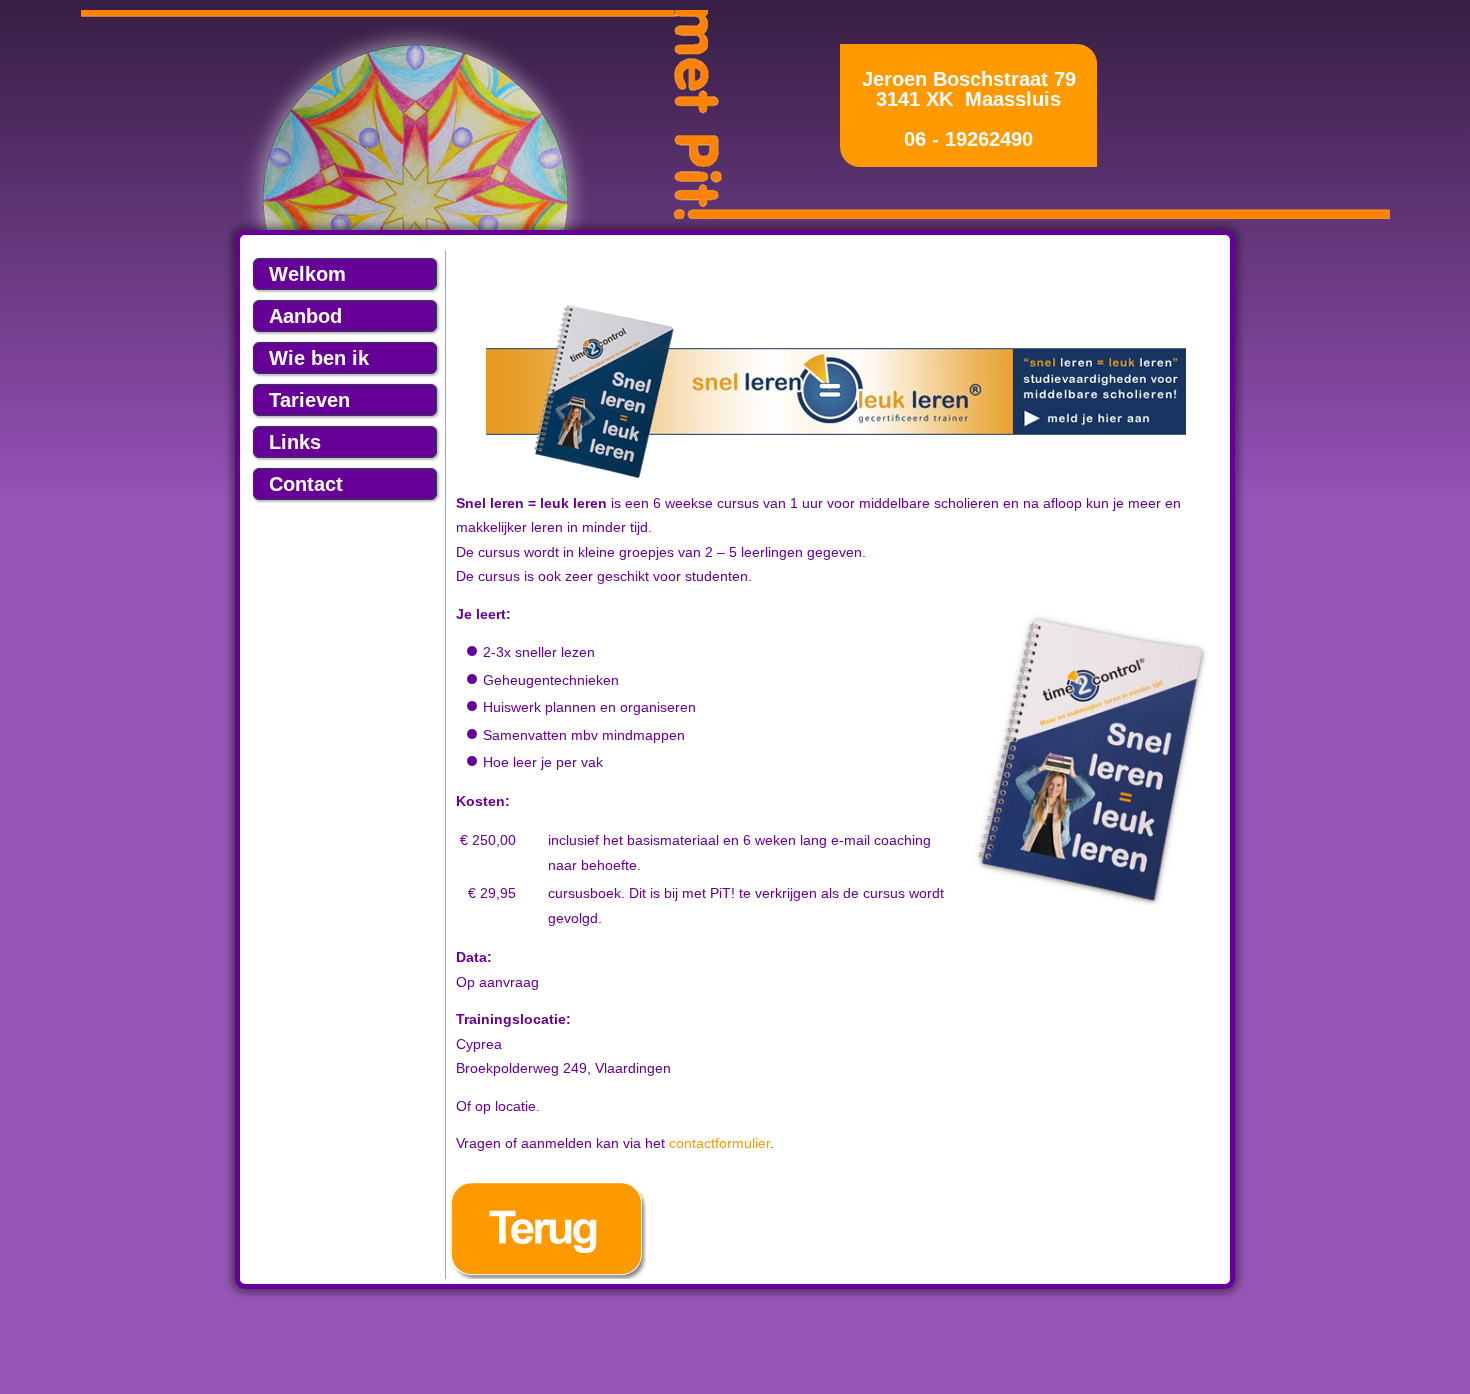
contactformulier (719, 1143)
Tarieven (309, 400)
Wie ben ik (319, 358)
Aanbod (305, 316)
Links (295, 442)
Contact (306, 484)
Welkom (307, 274)
